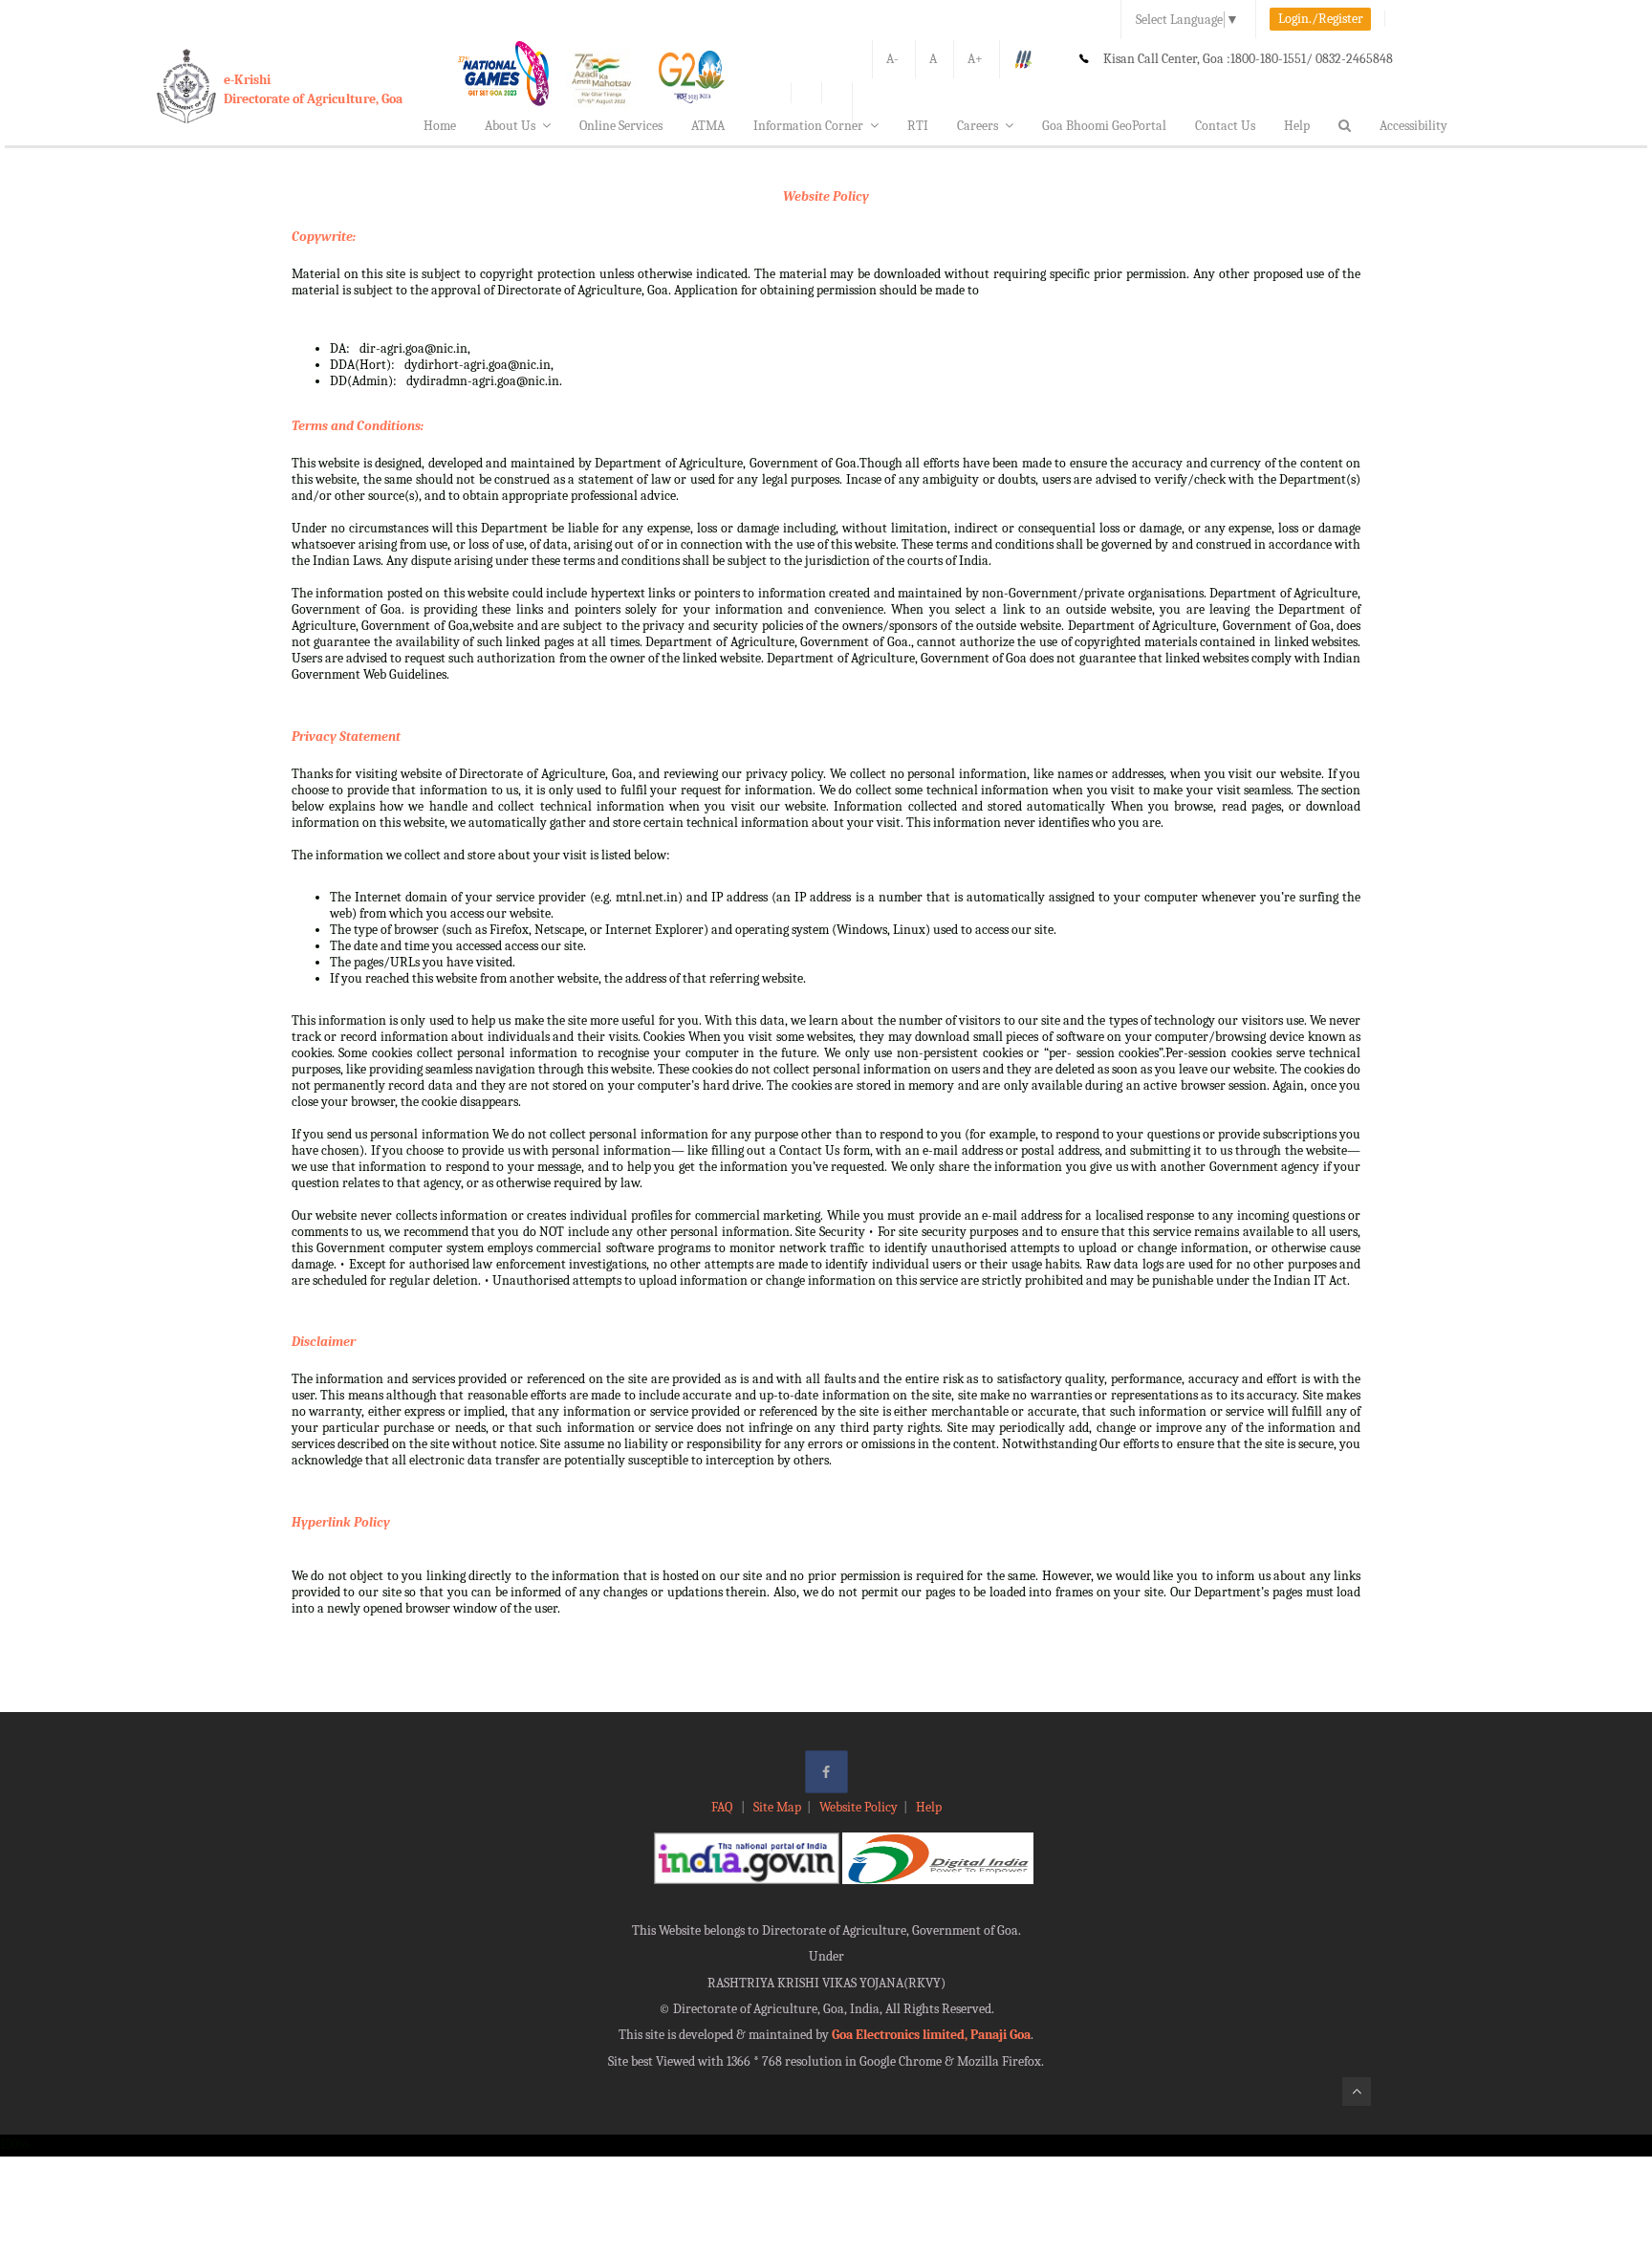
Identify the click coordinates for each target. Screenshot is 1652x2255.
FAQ (723, 1807)
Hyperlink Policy (341, 1522)
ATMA (708, 126)
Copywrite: (324, 237)
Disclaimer (324, 1342)
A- (892, 59)
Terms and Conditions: (358, 426)
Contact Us (1225, 126)
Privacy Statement (346, 737)
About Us (510, 126)
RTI (918, 126)
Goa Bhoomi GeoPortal (1104, 126)
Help (1297, 126)
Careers (978, 126)
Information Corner (808, 126)
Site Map (777, 1807)
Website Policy (826, 196)
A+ (975, 59)
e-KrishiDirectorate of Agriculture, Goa (313, 89)
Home (440, 126)
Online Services (621, 126)
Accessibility (1413, 126)
